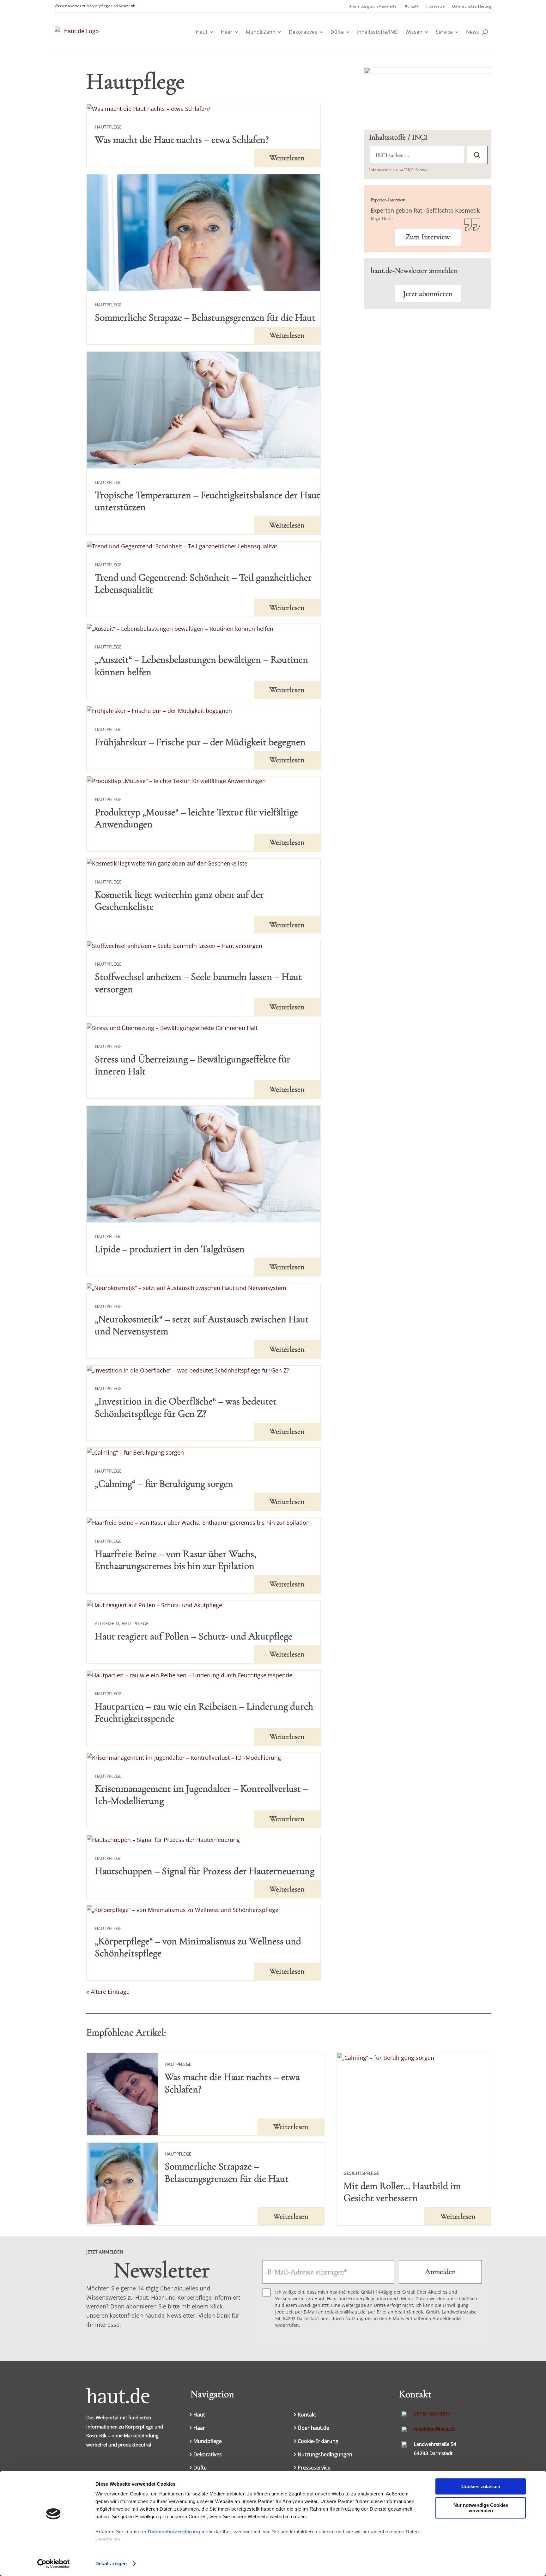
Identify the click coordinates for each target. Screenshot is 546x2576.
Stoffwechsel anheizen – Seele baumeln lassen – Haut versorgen (198, 983)
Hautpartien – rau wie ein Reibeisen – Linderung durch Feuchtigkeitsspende (204, 1712)
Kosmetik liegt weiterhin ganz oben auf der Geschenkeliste (179, 900)
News (473, 32)
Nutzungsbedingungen (325, 2455)
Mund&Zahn (261, 32)
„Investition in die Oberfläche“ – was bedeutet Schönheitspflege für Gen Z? (186, 1407)
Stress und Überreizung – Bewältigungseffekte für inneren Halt (193, 1065)
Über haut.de (313, 2428)
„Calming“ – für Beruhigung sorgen (164, 1484)
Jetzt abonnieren (428, 294)
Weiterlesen (287, 158)
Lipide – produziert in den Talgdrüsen (170, 1249)
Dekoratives (303, 32)
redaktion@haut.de (435, 2429)
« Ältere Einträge (108, 1992)
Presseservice (314, 2468)
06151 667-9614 (432, 2414)
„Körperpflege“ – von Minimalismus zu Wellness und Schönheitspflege (198, 1947)
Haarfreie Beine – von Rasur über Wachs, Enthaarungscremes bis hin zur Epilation (176, 1560)
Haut (202, 32)
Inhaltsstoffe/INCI (378, 32)
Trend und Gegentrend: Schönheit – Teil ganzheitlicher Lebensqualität (203, 583)
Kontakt (412, 6)
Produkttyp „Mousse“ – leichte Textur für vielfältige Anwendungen (196, 818)
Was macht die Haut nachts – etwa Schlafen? (182, 139)
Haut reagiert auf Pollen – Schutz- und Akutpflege (194, 1636)
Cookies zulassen (481, 2486)
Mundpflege (208, 2442)
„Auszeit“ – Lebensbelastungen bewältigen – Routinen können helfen (201, 665)
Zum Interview (428, 237)
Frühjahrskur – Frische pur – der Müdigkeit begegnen (200, 742)
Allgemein (107, 1623)
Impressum (435, 6)
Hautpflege (108, 127)
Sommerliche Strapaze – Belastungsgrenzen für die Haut (205, 317)
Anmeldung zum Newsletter (374, 6)
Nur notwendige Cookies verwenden (481, 2508)
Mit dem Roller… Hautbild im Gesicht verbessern (402, 2192)
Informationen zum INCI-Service (398, 170)
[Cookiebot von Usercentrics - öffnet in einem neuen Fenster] (54, 2564)
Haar (227, 32)
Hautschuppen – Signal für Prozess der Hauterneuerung (205, 1871)
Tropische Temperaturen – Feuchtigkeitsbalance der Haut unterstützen (207, 501)
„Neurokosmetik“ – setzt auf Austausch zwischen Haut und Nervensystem (202, 1325)
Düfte (337, 32)
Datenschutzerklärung (174, 2532)
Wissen (414, 32)
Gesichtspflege (361, 2173)
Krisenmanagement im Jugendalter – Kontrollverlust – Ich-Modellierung (201, 1794)
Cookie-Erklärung (318, 2442)
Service (444, 32)
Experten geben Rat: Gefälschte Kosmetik (425, 210)
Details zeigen (111, 2564)
